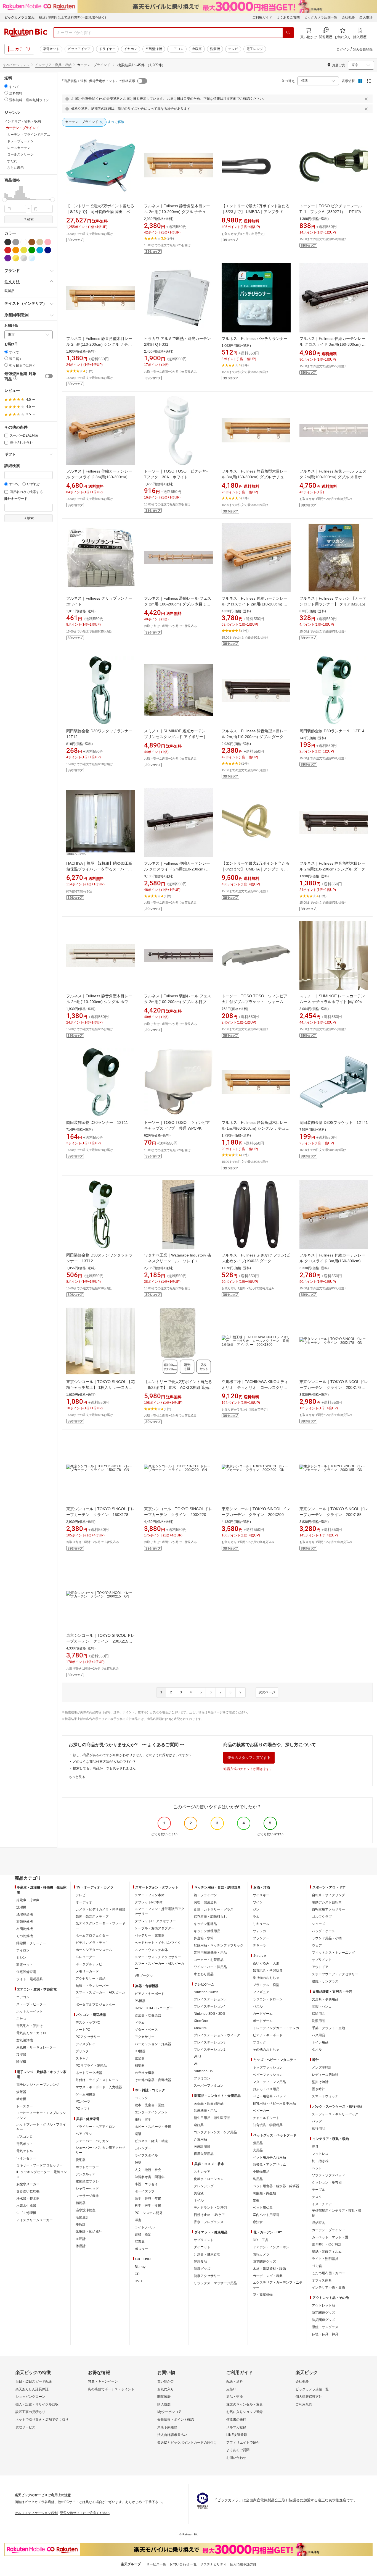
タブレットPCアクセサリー (155, 1921)
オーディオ (84, 1902)
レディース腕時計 (325, 2075)
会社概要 (348, 17)
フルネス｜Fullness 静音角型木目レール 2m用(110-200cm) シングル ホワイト (99, 1002)
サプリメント (204, 2240)
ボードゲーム (263, 2021)
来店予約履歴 (167, 2427)
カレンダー (143, 2148)
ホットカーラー (87, 2167)
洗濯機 (215, 49)
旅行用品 (318, 2129)
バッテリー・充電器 (150, 1935)
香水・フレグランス (209, 2222)
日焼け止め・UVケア (209, 2215)
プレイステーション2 (210, 2050)
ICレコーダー (86, 1957)
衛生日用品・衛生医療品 (212, 2118)
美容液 (199, 2193)
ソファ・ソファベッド (328, 2175)
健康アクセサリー (207, 2276)
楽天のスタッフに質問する (249, 1758)
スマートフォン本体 (150, 1895)
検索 (30, 219)
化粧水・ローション (209, 2179)
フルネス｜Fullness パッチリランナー (255, 339)
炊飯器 (21, 2092)
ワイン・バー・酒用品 (210, 1967)
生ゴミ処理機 (26, 2213)
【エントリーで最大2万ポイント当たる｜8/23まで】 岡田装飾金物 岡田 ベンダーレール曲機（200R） (100, 212)
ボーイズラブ (145, 2191)
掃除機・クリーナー (31, 1943)
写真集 (140, 2242)
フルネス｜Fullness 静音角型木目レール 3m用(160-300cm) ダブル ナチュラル (255, 477)
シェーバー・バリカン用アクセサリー (100, 2150)
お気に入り (166, 2389)
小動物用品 (261, 2172)
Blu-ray (140, 2267)
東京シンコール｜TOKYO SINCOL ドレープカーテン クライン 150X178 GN (100, 1515)
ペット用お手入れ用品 (269, 2157)
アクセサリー (145, 2037)
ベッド (317, 2168)
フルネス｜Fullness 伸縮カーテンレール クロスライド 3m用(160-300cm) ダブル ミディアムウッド (99, 477)
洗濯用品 (318, 2021)
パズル (258, 2006)
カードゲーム (263, 2014)
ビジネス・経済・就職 (151, 2141)
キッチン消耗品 (205, 1924)
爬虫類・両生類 (264, 2193)
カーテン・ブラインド (328, 2230)
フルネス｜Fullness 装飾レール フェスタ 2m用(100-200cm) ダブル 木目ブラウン (178, 1002)
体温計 (81, 2246)
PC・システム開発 (149, 2213)
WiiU (197, 2057)
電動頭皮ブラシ (87, 2181)
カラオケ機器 (145, 2073)
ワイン (258, 1902)
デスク (317, 2197)
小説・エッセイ (146, 2184)
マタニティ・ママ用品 (269, 2082)
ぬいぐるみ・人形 (266, 1963)
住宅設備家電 (26, 1972)
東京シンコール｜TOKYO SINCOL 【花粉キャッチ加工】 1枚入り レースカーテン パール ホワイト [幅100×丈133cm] (101, 1387)
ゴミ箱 (317, 2266)
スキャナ (82, 2058)
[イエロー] (24, 250)
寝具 (315, 2147)
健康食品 (200, 2262)
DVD (138, 2281)
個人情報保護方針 (309, 2397)
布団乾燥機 (25, 1929)
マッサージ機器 (87, 2196)
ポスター (141, 2249)
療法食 (258, 2222)
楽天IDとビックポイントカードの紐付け (187, 2443)
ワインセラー (26, 2158)
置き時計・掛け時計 (327, 2244)
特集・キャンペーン (103, 2381)
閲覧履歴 (164, 2397)
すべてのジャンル (16, 65)
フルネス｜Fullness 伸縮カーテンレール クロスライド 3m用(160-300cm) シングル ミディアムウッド (333, 1261)
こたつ (21, 2019)
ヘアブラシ (84, 2134)
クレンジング (204, 2186)
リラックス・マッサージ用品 (215, 2283)
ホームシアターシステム (94, 1950)
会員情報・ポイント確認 (176, 2420)
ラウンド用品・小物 (327, 1938)
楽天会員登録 (363, 49)
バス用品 (318, 2035)
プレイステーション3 (210, 2042)
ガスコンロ (25, 2137)
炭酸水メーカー (28, 2184)
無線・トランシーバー (92, 1986)
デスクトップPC (88, 2022)
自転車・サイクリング (328, 1895)
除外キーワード (16, 499)
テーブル (318, 2190)
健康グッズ (202, 2269)
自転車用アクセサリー (328, 1909)
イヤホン (131, 49)
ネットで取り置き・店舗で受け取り (42, 2420)
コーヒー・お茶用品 (209, 1960)
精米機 (21, 2099)
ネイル (199, 2200)
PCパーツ (83, 2102)
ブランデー (261, 1938)
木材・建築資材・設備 (269, 2269)
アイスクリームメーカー (34, 2220)
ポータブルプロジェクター (95, 2005)
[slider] (5, 200)
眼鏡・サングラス (325, 1981)
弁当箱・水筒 (204, 1938)
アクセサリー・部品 (91, 1979)
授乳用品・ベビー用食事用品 (274, 2103)
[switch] (49, 376)
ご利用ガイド (262, 17)
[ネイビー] (48, 250)
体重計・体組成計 (89, 2232)
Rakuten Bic (26, 33)
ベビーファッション (268, 2075)
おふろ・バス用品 (266, 2089)
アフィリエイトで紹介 (243, 2443)
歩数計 (81, 2225)
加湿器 (21, 2055)
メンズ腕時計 (322, 2068)
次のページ (267, 1692)
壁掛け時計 (320, 2082)
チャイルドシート (266, 2118)
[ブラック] (8, 242)
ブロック (259, 2042)
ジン (256, 1909)
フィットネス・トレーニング (333, 1953)
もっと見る (77, 1777)
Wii (196, 2064)
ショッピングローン (30, 2397)
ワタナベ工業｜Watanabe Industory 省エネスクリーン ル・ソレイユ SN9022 (178, 1261)
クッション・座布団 (327, 2182)
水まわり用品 (204, 1974)
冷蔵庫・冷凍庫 (28, 1900)
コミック (141, 2098)
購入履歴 (164, 2404)
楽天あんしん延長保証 (32, 2389)
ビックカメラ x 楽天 (19, 17)
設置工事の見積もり (30, 2412)
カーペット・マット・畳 (330, 2237)
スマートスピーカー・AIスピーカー (100, 1995)
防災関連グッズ (264, 2262)
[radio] (6, 86)
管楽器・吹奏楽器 (148, 2015)
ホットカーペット (30, 2011)
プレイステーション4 (210, 2006)
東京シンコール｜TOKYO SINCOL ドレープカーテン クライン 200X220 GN (178, 1515)
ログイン (343, 49)
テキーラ (259, 1945)
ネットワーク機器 (89, 2073)
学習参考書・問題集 (150, 2177)
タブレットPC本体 (149, 1902)
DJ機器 (140, 2051)
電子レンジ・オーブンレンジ (38, 2085)
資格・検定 (143, 2234)
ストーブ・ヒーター (31, 2004)
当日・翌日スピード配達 (34, 2381)
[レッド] (8, 250)
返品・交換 (235, 2397)
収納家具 (318, 2223)
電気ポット (25, 2144)
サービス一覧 (156, 2564)
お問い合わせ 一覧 (183, 2564)
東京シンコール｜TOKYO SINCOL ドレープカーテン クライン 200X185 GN (334, 1515)
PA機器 (140, 2001)
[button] (5, 193)
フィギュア (261, 1992)
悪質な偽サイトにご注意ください (85, 2513)
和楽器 (140, 2066)
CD (137, 2274)
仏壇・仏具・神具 (325, 2334)
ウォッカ (259, 1931)
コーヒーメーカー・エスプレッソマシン (41, 2115)
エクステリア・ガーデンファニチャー (278, 2285)
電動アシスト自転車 (327, 1902)
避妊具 (199, 2125)
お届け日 (11, 344)
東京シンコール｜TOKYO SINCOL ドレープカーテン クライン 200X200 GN (256, 1515)
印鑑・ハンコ (322, 2006)
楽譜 (138, 2134)
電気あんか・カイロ (31, 2033)
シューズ (318, 1924)
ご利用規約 (304, 2404)
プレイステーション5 (210, 1999)
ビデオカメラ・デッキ (92, 1943)
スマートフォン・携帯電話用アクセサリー (160, 1911)
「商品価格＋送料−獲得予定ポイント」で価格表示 (98, 81)
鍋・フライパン (205, 1895)
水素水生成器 (26, 2206)
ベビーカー (261, 2111)
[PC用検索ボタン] (288, 33)
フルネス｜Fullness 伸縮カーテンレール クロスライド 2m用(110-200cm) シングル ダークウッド (177, 869)
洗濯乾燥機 (25, 1914)
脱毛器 (81, 2160)
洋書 (138, 2220)
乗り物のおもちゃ (266, 1978)
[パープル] (8, 258)
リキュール (261, 1924)
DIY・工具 (261, 2240)
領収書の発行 (236, 2420)
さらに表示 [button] (15, 168)
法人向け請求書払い (172, 2435)
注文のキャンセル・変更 (245, 2404)
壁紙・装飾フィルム (327, 2252)
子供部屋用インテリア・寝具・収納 (337, 2213)
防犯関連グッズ (323, 2313)
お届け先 (11, 326)
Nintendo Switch (206, 1992)
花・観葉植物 (263, 2295)
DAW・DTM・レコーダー (154, 2008)
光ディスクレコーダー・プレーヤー (100, 1926)
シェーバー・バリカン (92, 2141)
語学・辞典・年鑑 (148, 2199)
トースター (25, 2106)
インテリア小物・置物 (328, 2288)
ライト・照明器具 (30, 1979)
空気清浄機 (154, 49)
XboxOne (201, 2021)
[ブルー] (40, 250)
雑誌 (138, 2163)
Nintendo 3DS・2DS (209, 2014)
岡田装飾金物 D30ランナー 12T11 (97, 1122)
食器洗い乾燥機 (28, 2191)
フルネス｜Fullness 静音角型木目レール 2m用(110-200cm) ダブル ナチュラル (177, 212)
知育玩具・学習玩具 (268, 1971)
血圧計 (81, 2239)
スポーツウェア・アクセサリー (335, 1974)
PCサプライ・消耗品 (91, 2066)
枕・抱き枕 (320, 2161)
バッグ (317, 2121)
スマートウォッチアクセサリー (158, 1957)
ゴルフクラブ (322, 1917)
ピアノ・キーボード (150, 1994)
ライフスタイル (146, 2155)
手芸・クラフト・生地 (328, 2028)
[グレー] (16, 242)
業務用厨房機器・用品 (210, 1953)
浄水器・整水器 (28, 2199)
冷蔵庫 (197, 49)
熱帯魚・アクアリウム (269, 2165)
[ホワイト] (24, 242)
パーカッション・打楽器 (153, 2044)
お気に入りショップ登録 (245, 2412)
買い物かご (166, 2381)
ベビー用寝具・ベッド (269, 2096)
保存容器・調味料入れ (210, 1917)
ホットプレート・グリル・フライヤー (41, 2127)
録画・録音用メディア (92, 1917)
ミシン (21, 1958)
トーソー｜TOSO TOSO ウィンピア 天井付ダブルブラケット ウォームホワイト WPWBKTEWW (256, 1002)
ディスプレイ (86, 2044)
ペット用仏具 (263, 2208)
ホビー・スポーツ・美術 (153, 2127)
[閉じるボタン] (367, 99)
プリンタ (82, 2051)
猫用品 (258, 2143)
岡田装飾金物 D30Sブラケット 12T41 (334, 1122)
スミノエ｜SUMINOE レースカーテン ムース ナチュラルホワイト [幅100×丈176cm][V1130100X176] (333, 1002)
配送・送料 (235, 2381)
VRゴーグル (144, 1976)
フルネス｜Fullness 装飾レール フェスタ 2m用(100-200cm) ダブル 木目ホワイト (333, 477)
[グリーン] (32, 250)
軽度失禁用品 (204, 2154)
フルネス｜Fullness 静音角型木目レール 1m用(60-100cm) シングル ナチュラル (256, 1128)
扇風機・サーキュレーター (36, 2047)
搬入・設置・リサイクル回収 (37, 2404)
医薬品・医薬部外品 (209, 2103)
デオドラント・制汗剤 (210, 2208)
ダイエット (202, 2247)
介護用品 (200, 2139)
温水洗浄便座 (86, 2210)
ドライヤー (107, 49)
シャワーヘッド (87, 2189)
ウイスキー (261, 1895)
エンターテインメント (151, 2112)
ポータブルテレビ (89, 1964)
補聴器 (81, 2203)
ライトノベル (145, 2227)
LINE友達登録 (237, 2435)
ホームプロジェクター (92, 1935)
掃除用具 (318, 2014)
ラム (256, 1917)
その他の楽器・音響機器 (153, 2080)
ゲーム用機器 (86, 2094)
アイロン (23, 1950)
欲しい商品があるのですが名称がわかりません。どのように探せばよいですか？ (132, 1755)
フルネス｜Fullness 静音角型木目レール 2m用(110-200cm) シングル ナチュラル (99, 344)
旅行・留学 (143, 2119)
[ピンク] (48, 242)
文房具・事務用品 (325, 1999)
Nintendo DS (203, 2071)
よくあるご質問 (288, 17)
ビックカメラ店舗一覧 (321, 17)
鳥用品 (258, 2179)
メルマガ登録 (236, 2427)
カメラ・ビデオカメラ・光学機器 (100, 1909)
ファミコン (202, 2078)
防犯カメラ (261, 2254)
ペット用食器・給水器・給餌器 (276, 2186)
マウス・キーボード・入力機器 (99, 2087)
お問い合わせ (236, 2458)
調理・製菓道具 (205, 1902)
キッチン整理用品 (207, 1931)
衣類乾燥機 (25, 1922)
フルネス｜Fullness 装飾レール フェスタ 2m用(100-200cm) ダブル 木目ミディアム (178, 604)
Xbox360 (201, 2028)
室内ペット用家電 (266, 2215)
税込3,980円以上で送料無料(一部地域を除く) (72, 17)
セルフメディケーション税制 (36, 2513)
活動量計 (82, 2217)
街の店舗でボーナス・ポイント (111, 2389)
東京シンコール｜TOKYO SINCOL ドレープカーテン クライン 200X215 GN (100, 1641)
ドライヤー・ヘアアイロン (95, 2127)
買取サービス (25, 2427)
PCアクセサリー (88, 2037)
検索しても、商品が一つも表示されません (104, 1768)
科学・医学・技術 (148, 2206)
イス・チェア (322, 2204)
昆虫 (256, 2200)
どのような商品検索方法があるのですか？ (104, 1762)
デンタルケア (86, 2174)
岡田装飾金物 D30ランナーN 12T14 (332, 731)
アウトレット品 (323, 2305)
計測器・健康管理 (207, 2254)
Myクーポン (166, 2412)
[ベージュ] (40, 242)
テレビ (233, 49)
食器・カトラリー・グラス (214, 1909)
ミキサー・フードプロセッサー (39, 2165)
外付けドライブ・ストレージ (97, 2080)
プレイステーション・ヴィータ (217, 2035)
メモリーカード (87, 1971)
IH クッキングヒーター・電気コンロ (42, 2174)
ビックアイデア (79, 49)
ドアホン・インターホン (271, 2247)
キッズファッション (268, 2068)
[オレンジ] (16, 250)
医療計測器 (202, 2147)
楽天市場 (366, 17)
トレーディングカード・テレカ (276, 2028)
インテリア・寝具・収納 (53, 65)
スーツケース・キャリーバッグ (335, 2114)
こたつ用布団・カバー (328, 2273)
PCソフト (83, 2109)
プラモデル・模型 (266, 1985)
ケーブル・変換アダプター (155, 1928)
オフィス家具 (322, 2280)
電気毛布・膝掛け (30, 2026)
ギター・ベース (146, 2030)
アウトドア (320, 1967)
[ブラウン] (32, 242)
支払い (231, 2389)
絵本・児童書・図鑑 (150, 2105)
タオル (317, 2050)
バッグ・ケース (323, 1931)
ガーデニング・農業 (268, 2276)
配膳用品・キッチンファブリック (219, 1945)
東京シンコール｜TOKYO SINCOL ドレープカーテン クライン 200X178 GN (334, 1387)
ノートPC (83, 2030)
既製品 (9, 291)
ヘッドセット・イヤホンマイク (158, 1943)
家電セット (51, 49)
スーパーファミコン (209, 2086)
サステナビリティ (213, 2564)
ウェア (317, 1945)
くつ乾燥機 (25, 1936)
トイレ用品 (320, 2042)
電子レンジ (255, 49)
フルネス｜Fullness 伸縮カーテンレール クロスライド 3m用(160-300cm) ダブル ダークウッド (333, 344)
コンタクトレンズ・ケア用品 (215, 2132)
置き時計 (318, 2089)
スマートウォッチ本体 (151, 1950)
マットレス (320, 2154)
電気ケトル (25, 2151)
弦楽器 (140, 2058)
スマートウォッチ (325, 2096)
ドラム (140, 2022)
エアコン (177, 49)
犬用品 (258, 2150)
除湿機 (21, 2062)
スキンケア (202, 2172)
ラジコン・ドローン (268, 1999)
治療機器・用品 (205, 2111)
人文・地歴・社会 (148, 2170)
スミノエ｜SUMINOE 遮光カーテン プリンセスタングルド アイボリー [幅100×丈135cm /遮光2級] (177, 737)
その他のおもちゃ (266, 2050)
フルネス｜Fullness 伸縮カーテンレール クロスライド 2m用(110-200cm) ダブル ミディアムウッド (255, 604)
